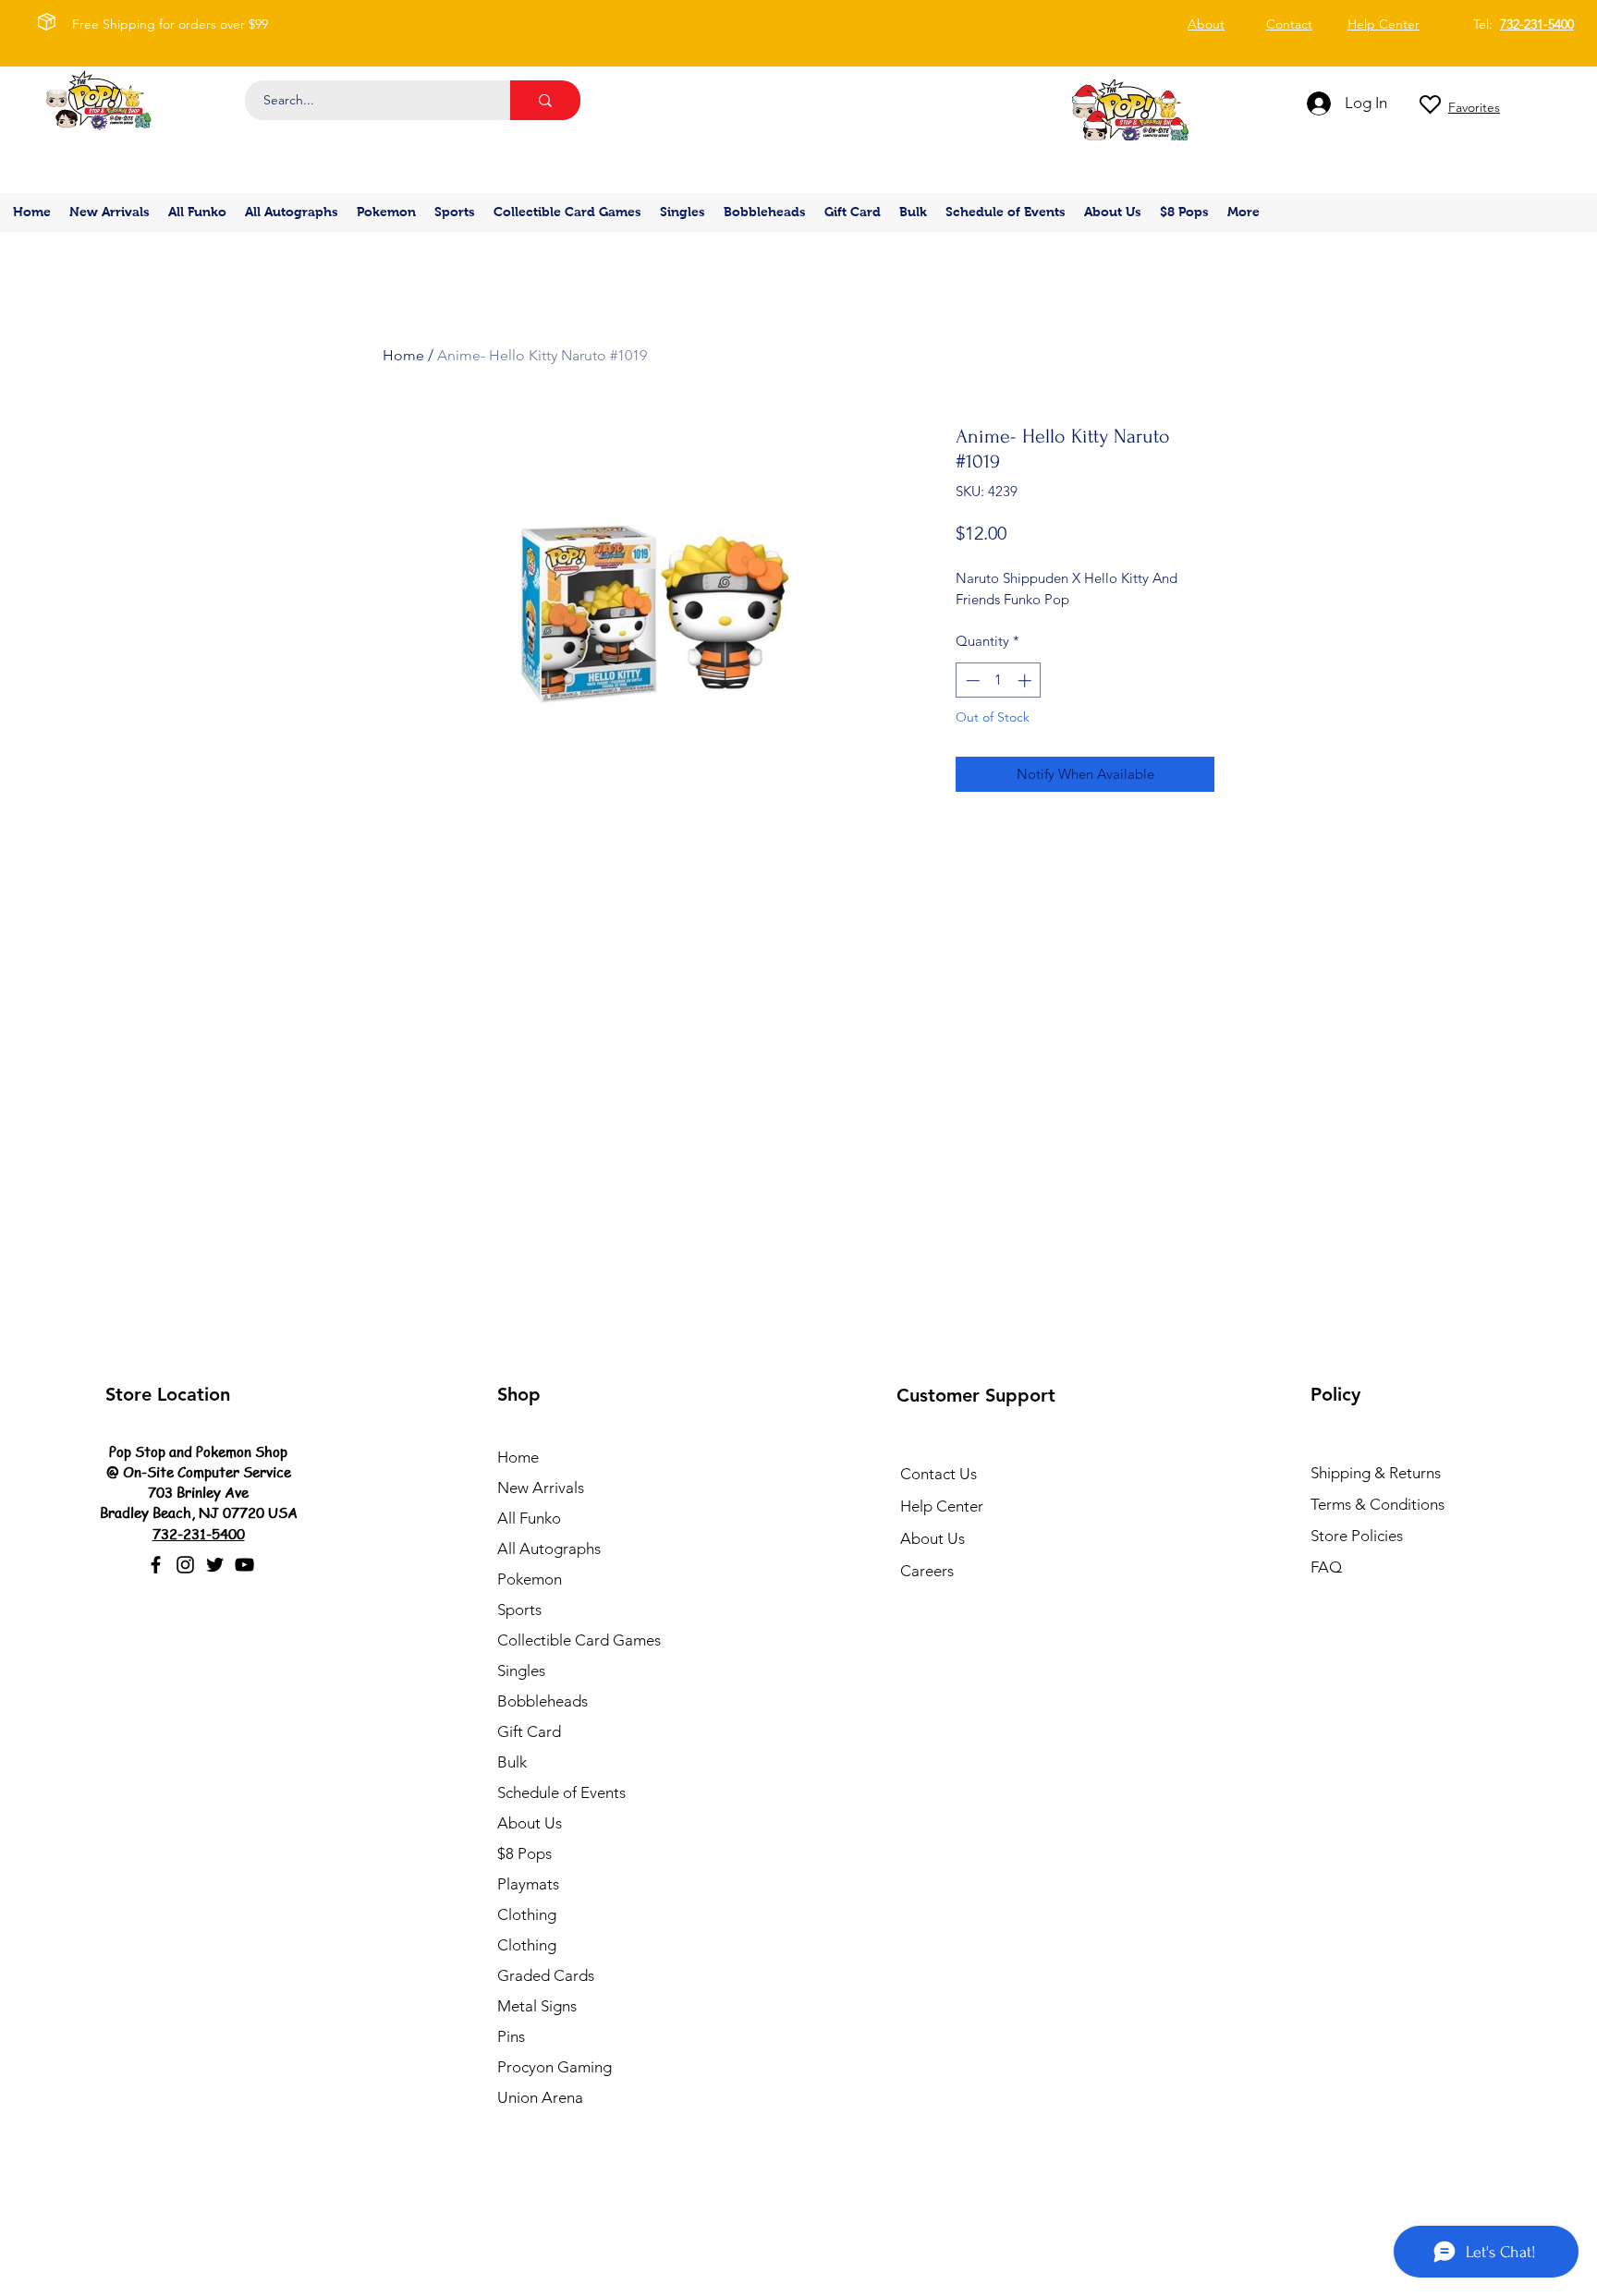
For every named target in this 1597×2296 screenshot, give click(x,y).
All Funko (529, 1518)
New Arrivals (541, 1488)
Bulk (512, 1762)
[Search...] (545, 100)
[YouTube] (244, 1565)
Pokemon (530, 1579)
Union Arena (540, 2097)
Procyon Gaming (555, 2067)
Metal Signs (537, 2006)
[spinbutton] (999, 680)
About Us (530, 1823)
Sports (519, 1610)
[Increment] (1026, 680)
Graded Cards (546, 1975)
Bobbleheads (542, 1701)
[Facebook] (156, 1565)
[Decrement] (971, 680)
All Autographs (549, 1549)
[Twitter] (215, 1565)
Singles (521, 1670)
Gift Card (529, 1731)
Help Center (942, 1506)
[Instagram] (185, 1565)
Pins (511, 2036)
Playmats (528, 1884)
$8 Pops (524, 1853)
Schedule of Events (561, 1792)
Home (403, 355)
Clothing (527, 1914)
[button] (386, 212)
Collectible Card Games (579, 1640)
